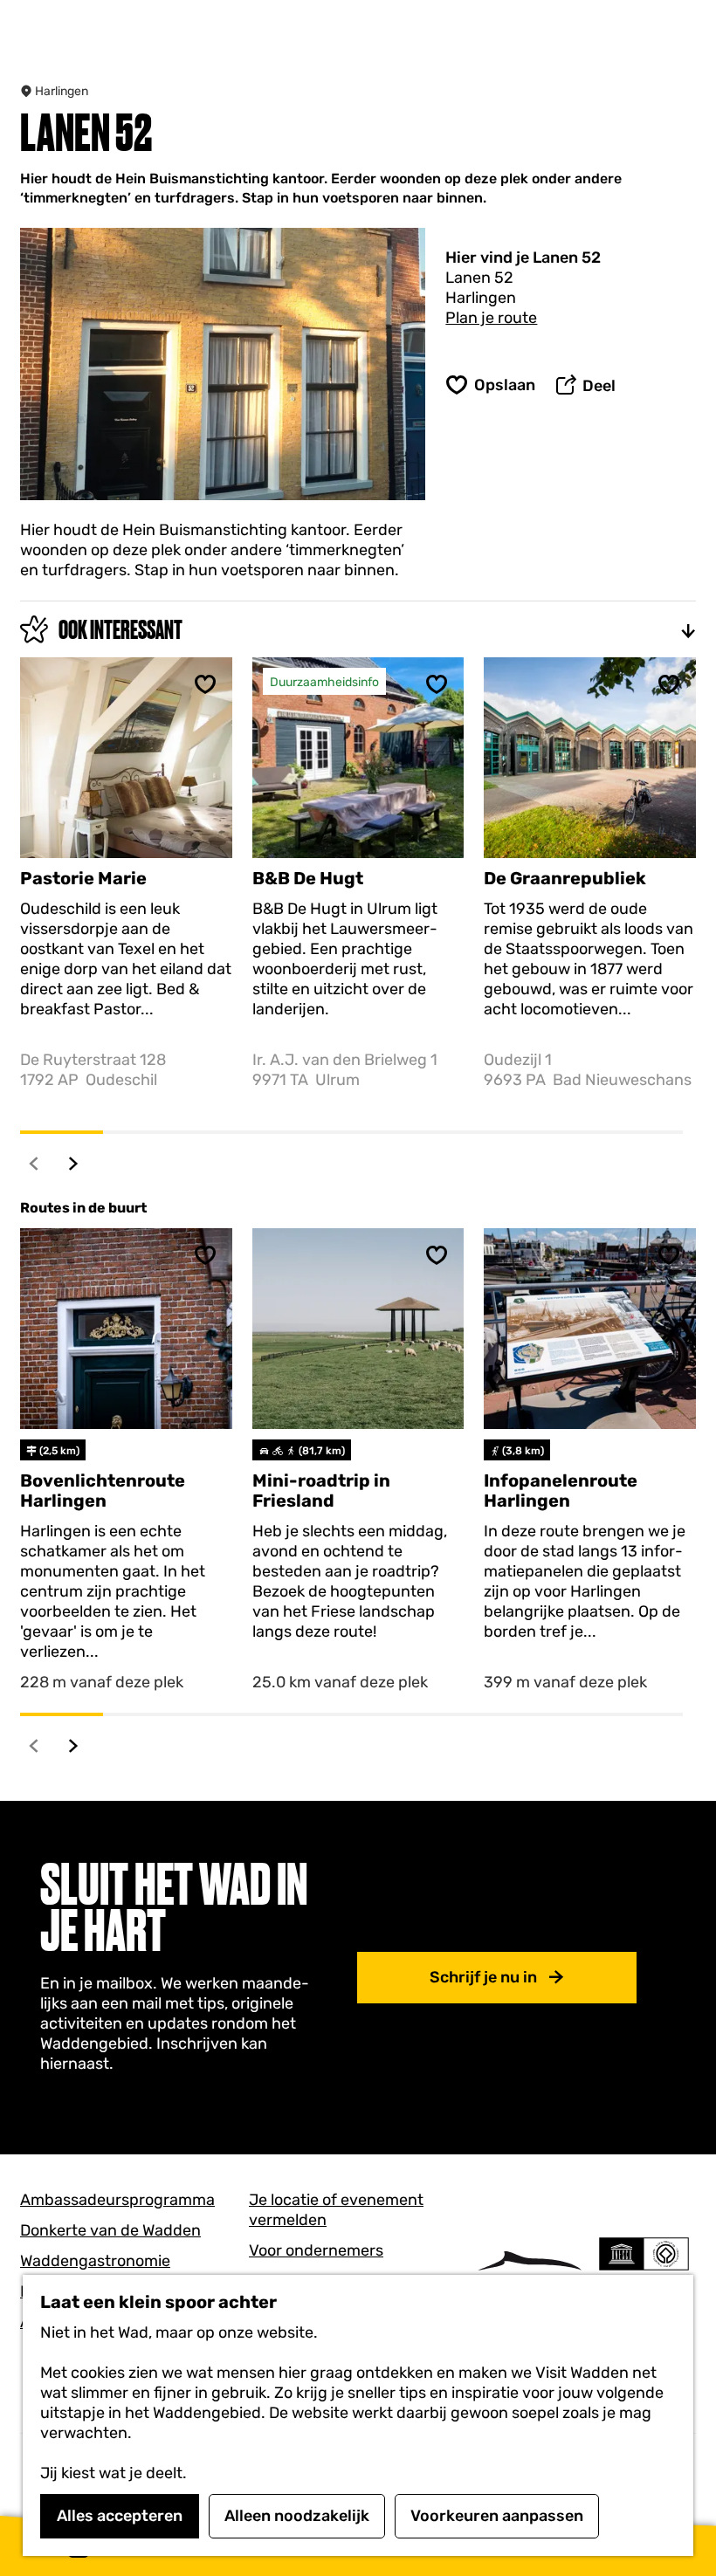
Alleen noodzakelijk (297, 2516)
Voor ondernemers (316, 2250)
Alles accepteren (120, 2516)
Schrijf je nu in (483, 1977)
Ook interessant (120, 630)
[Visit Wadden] (530, 2271)
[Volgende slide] (74, 1163)
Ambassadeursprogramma (117, 2200)
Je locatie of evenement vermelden (336, 2210)
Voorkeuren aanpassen (497, 2516)
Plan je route (491, 318)
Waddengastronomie (95, 2261)
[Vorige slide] (34, 1163)
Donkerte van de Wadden (110, 2230)
